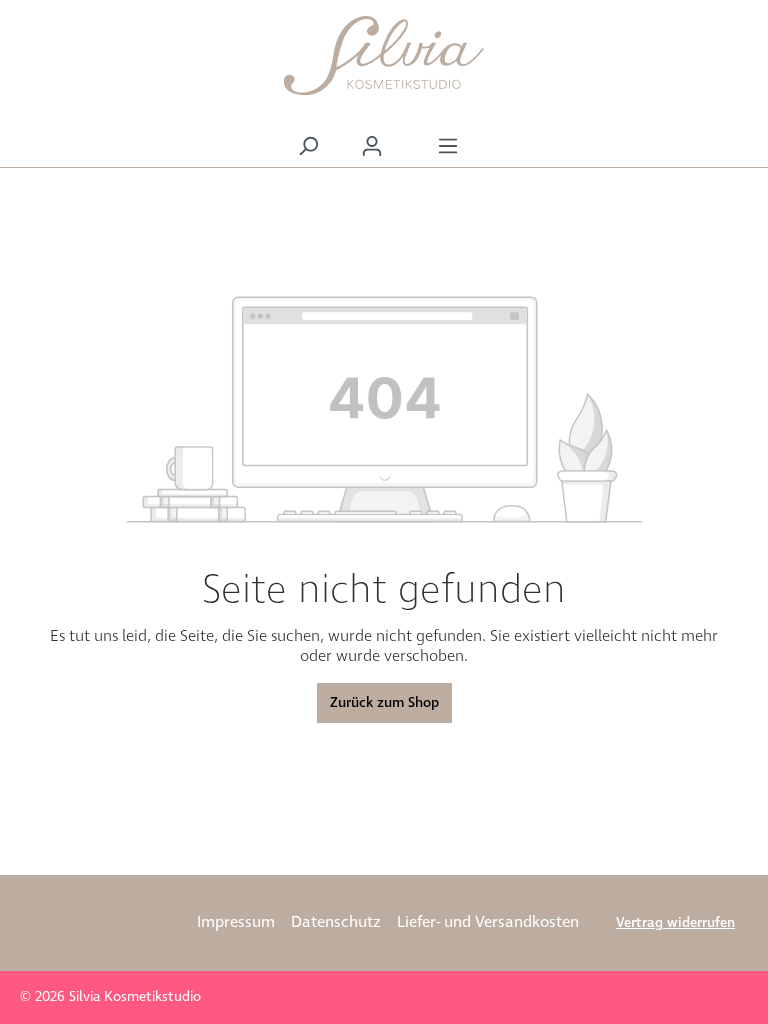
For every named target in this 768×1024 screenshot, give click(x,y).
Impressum (236, 922)
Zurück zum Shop (384, 703)
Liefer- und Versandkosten (488, 922)
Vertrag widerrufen (675, 923)
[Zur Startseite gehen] (384, 55)
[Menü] (448, 146)
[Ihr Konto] (372, 146)
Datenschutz (336, 922)
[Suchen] (308, 146)
